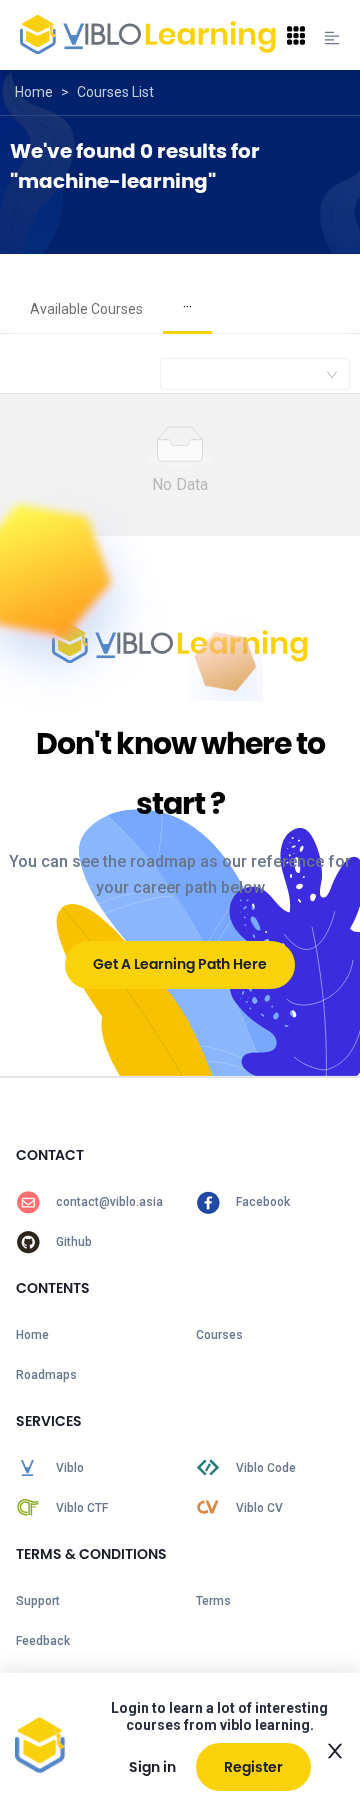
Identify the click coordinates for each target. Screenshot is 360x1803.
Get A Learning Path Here (180, 964)
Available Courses (86, 309)
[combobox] (255, 374)
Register (253, 1767)
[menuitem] (86, 310)
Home (34, 92)
